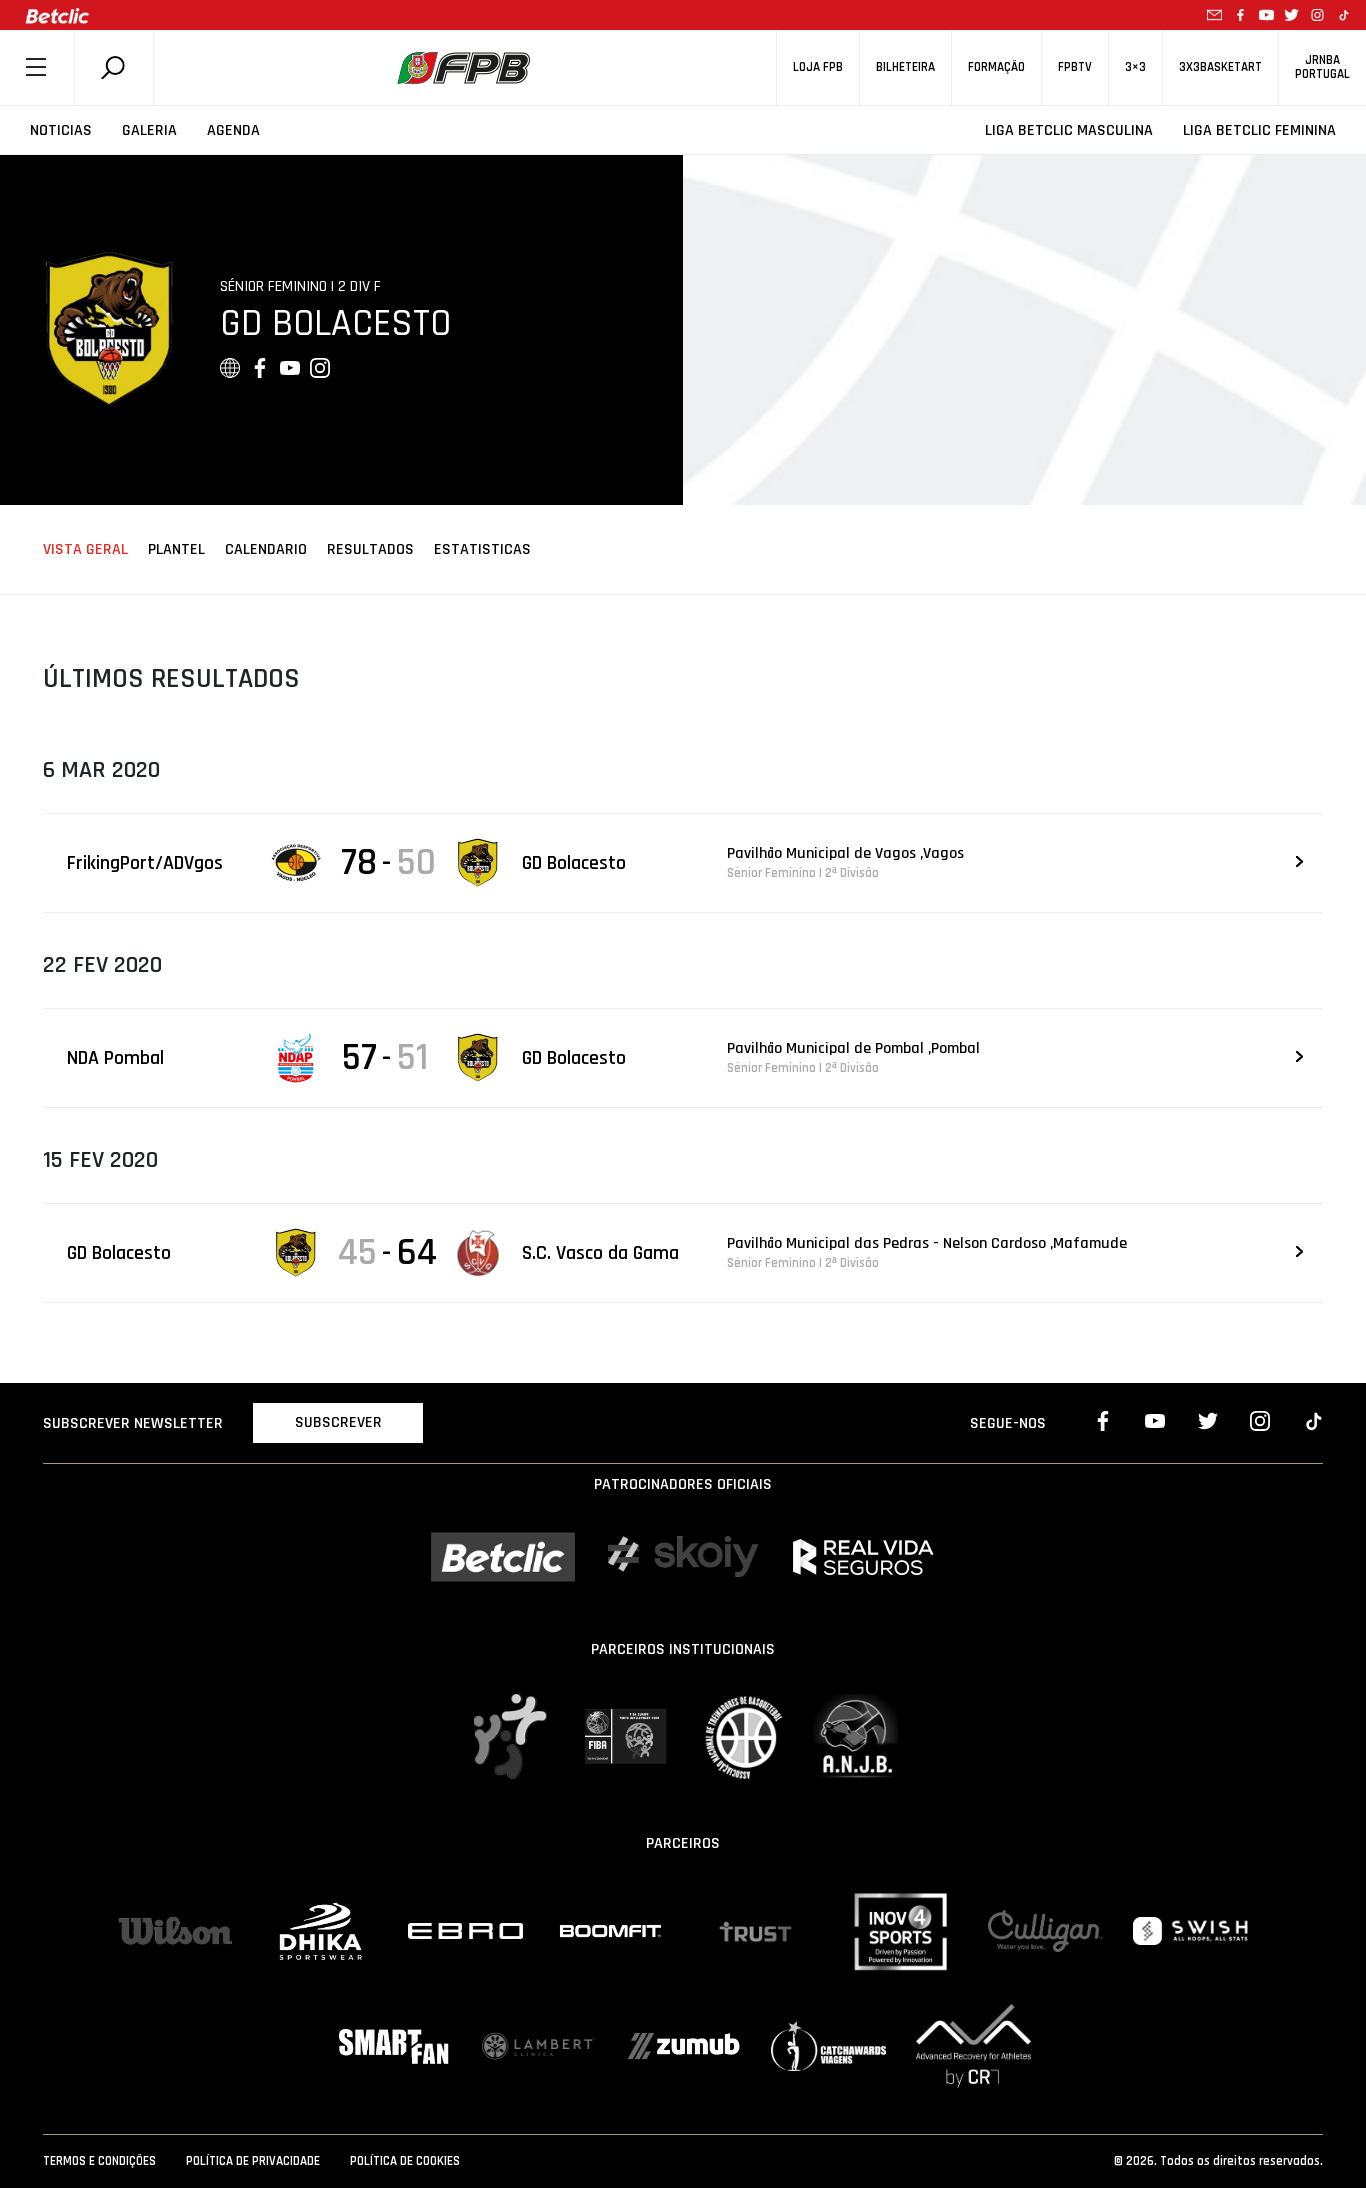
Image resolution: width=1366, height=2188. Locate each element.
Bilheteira (905, 67)
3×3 (1135, 67)
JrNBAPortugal (1322, 67)
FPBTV (1075, 67)
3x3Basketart (1220, 67)
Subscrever (338, 1422)
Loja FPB (818, 67)
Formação (996, 67)
